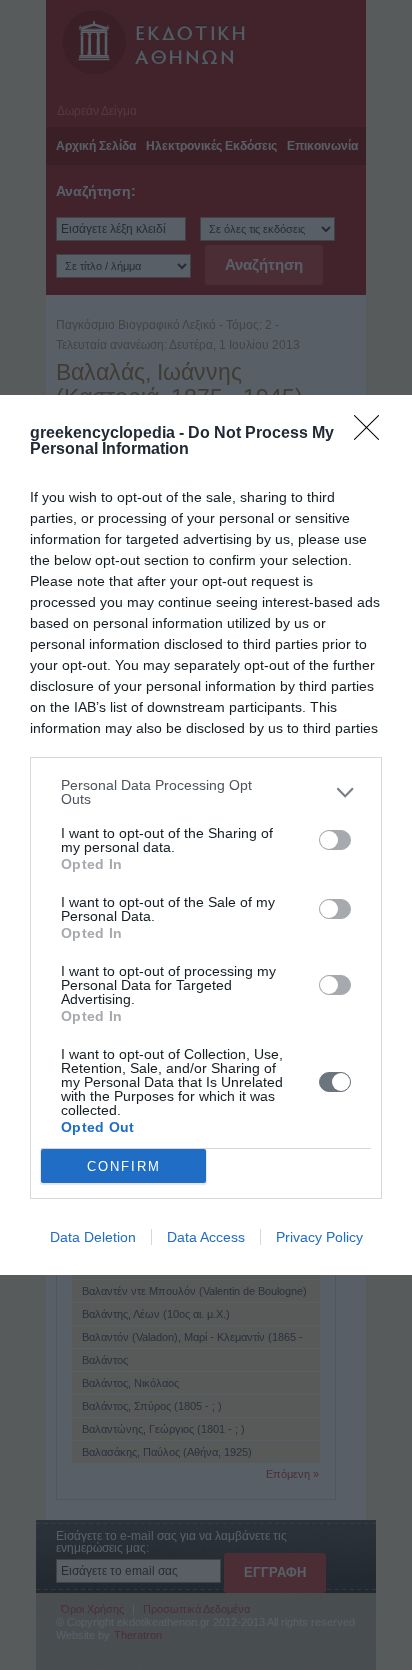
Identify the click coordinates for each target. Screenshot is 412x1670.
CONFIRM (124, 1166)
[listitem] (206, 792)
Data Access (206, 1237)
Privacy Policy (319, 1237)
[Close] (373, 434)
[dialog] (206, 835)
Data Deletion (93, 1237)
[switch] (335, 840)
